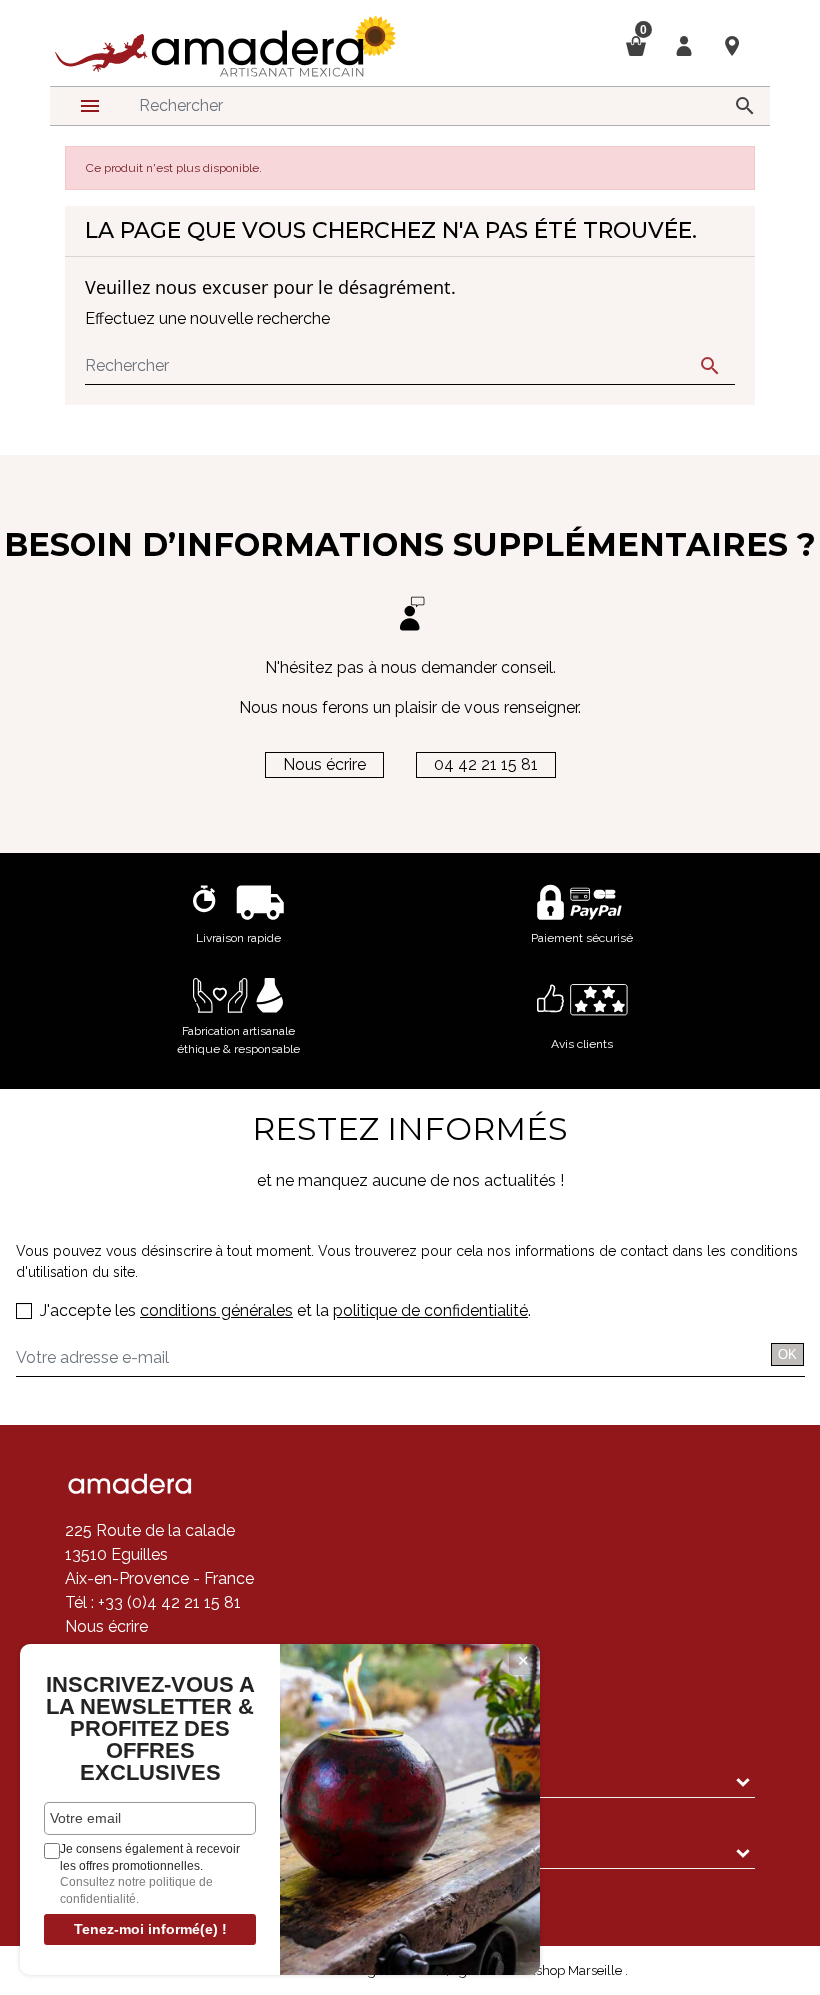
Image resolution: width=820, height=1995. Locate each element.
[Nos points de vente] (732, 45)
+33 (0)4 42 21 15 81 (167, 1602)
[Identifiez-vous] (684, 44)
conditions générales (216, 1310)
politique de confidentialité (430, 1310)
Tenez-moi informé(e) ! (150, 1929)
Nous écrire (324, 764)
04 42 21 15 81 (486, 764)
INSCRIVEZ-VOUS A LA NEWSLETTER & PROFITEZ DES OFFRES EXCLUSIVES (150, 1729)
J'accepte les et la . (285, 1310)
